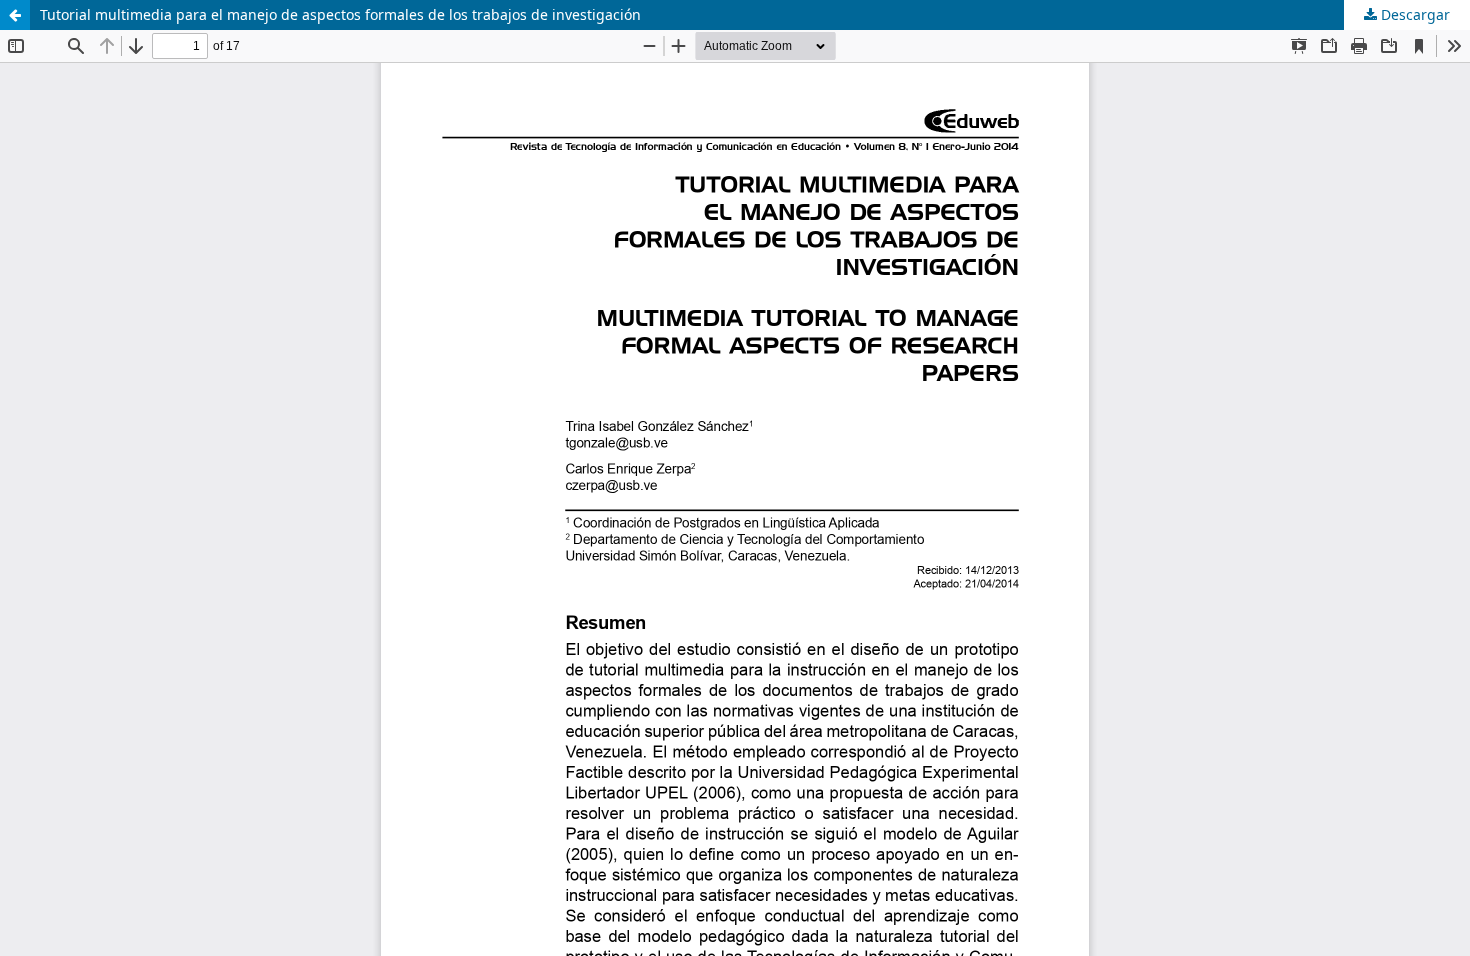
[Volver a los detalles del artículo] (15, 15)
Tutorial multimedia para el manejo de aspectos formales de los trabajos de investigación (340, 14)
